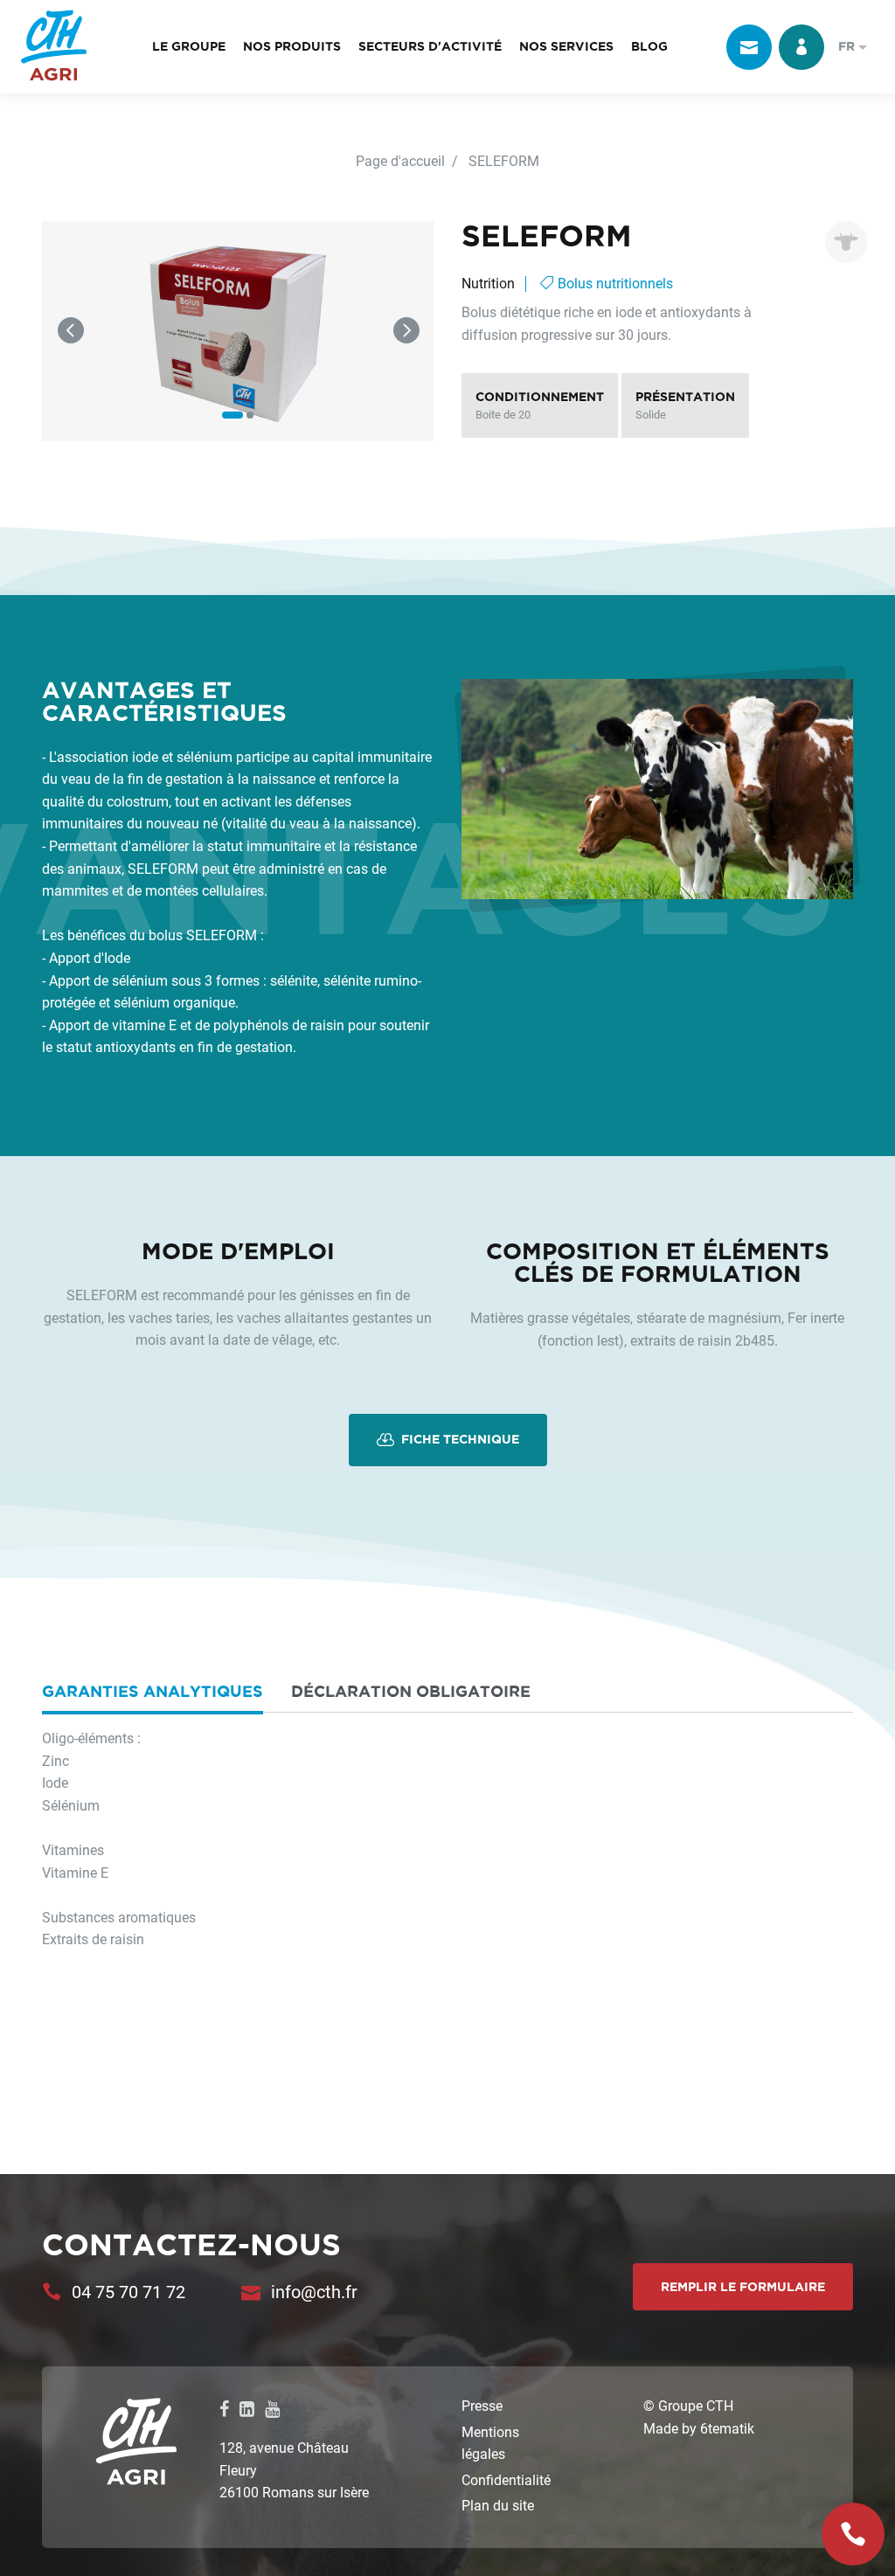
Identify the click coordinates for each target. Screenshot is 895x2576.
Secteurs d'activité (430, 46)
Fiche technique (458, 1439)
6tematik (727, 2428)
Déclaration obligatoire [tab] (411, 1691)
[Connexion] (801, 47)
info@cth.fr (314, 2291)
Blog (649, 46)
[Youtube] (272, 2408)
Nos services (566, 46)
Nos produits (292, 46)
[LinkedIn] (247, 2408)
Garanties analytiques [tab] (153, 1691)
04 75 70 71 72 (128, 2291)
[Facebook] (224, 2408)
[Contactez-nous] (749, 47)
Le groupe (189, 46)
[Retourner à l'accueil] (54, 47)
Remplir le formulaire (743, 2287)
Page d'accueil (400, 160)
